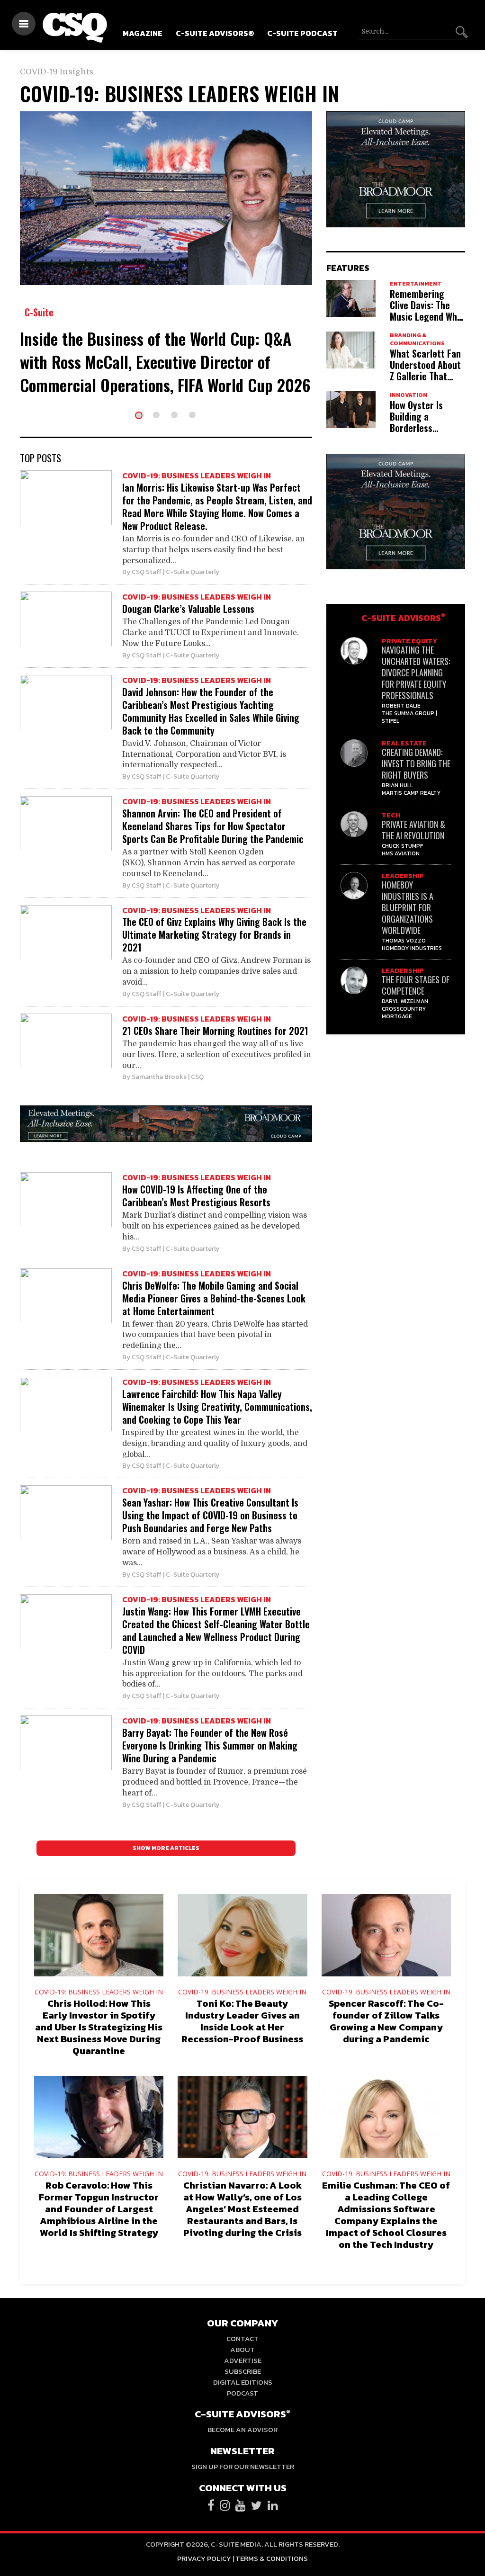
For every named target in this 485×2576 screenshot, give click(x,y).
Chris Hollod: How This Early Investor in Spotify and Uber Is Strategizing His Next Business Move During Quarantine (99, 2027)
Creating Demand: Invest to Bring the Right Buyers (416, 763)
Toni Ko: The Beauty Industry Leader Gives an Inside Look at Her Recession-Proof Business (242, 2021)
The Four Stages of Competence (416, 985)
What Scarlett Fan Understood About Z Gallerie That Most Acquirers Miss (425, 376)
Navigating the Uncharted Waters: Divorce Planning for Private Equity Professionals (416, 673)
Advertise (243, 2360)
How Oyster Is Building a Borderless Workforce (416, 422)
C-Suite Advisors (403, 618)
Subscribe (243, 2371)
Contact (242, 2338)
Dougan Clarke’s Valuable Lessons (188, 609)
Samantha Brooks (159, 1077)
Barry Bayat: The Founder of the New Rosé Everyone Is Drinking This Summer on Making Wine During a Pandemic (210, 1745)
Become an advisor (242, 2429)
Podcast (242, 2393)
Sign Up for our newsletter (243, 2466)
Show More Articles (166, 1848)
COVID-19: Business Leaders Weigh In (197, 476)
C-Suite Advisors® (215, 33)
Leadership (403, 876)
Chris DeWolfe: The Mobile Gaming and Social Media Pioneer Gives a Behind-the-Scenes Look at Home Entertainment (214, 1298)
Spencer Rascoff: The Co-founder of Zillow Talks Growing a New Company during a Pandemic (386, 2021)
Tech (391, 815)
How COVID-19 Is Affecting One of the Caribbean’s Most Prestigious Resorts (196, 1196)
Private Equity (409, 641)
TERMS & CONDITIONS (272, 2558)
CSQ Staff (147, 572)
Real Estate (404, 743)
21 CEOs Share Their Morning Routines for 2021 (215, 1031)
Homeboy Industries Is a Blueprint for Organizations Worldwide (408, 907)
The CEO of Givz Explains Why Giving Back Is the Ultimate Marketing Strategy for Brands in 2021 (214, 934)
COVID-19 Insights (57, 72)
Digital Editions (243, 2382)
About (242, 2349)
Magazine (143, 33)
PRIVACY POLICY (204, 2558)
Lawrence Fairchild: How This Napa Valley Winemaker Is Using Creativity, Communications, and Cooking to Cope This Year (217, 1407)
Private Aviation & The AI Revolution (413, 830)
